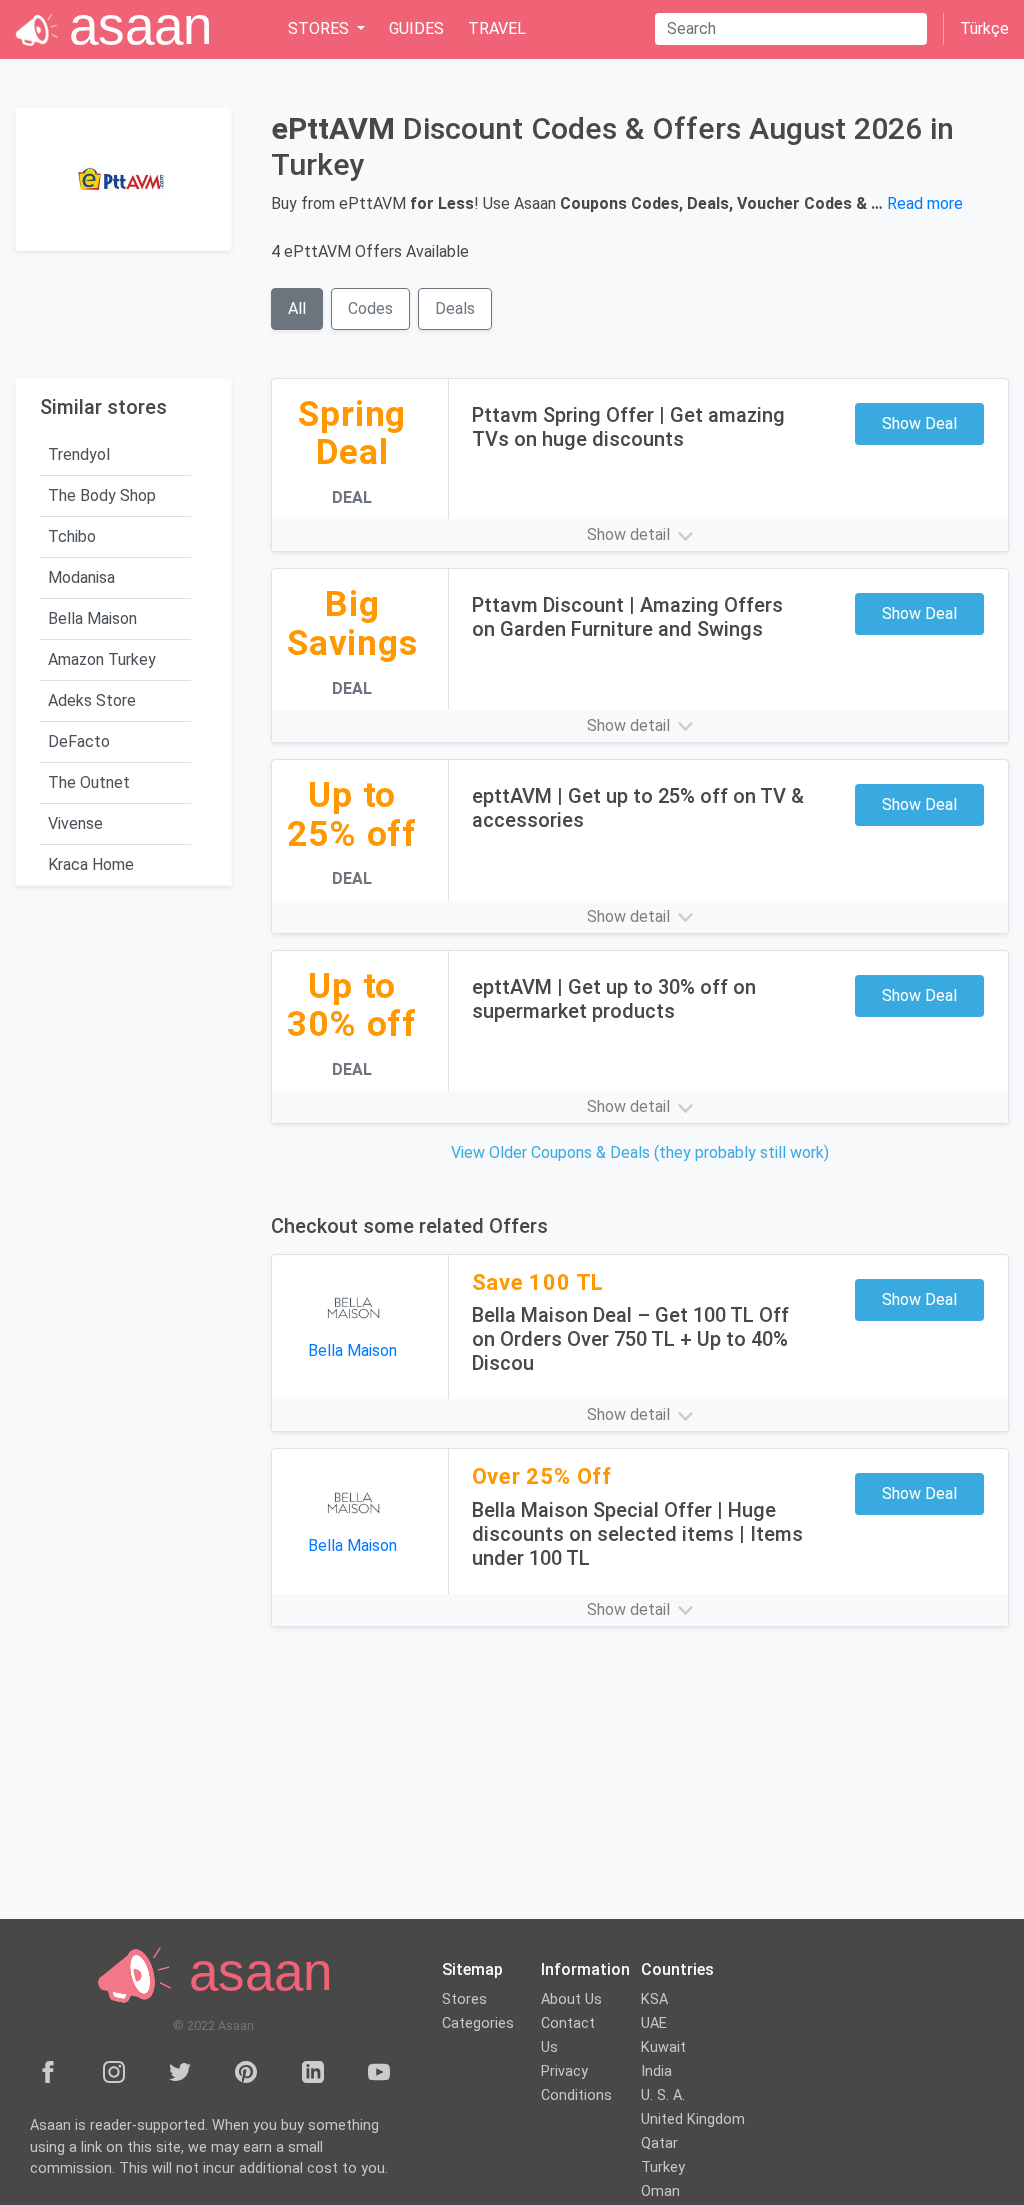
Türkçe (984, 28)
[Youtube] (379, 2071)
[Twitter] (180, 2071)
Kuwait (663, 2047)
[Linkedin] (313, 2071)
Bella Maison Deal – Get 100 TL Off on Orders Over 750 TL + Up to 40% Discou (630, 1339)
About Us (571, 1999)
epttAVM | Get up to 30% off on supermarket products (614, 999)
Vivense (75, 823)
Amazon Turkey (102, 659)
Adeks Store (92, 700)
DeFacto (79, 741)
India (656, 2071)
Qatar (659, 2143)
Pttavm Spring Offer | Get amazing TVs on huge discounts (628, 427)
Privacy (564, 2071)
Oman (660, 2191)
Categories (478, 2023)
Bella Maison (92, 618)
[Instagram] (114, 2071)
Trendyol (79, 454)
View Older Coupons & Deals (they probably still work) (640, 1152)
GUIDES (416, 28)
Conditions (576, 2095)
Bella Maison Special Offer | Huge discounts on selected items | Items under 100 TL (637, 1534)
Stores (464, 1999)
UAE (654, 2023)
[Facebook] (48, 2071)
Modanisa (81, 577)
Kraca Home (91, 864)
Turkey (663, 2167)
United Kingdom (693, 2119)
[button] (640, 535)
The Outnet (89, 782)
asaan (253, 1972)
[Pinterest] (246, 2071)
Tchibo (72, 536)
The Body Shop (102, 495)
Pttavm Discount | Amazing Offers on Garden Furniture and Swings (627, 617)
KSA (654, 1999)
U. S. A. (663, 2095)
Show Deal (919, 423)
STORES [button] (320, 28)
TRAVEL (497, 28)
